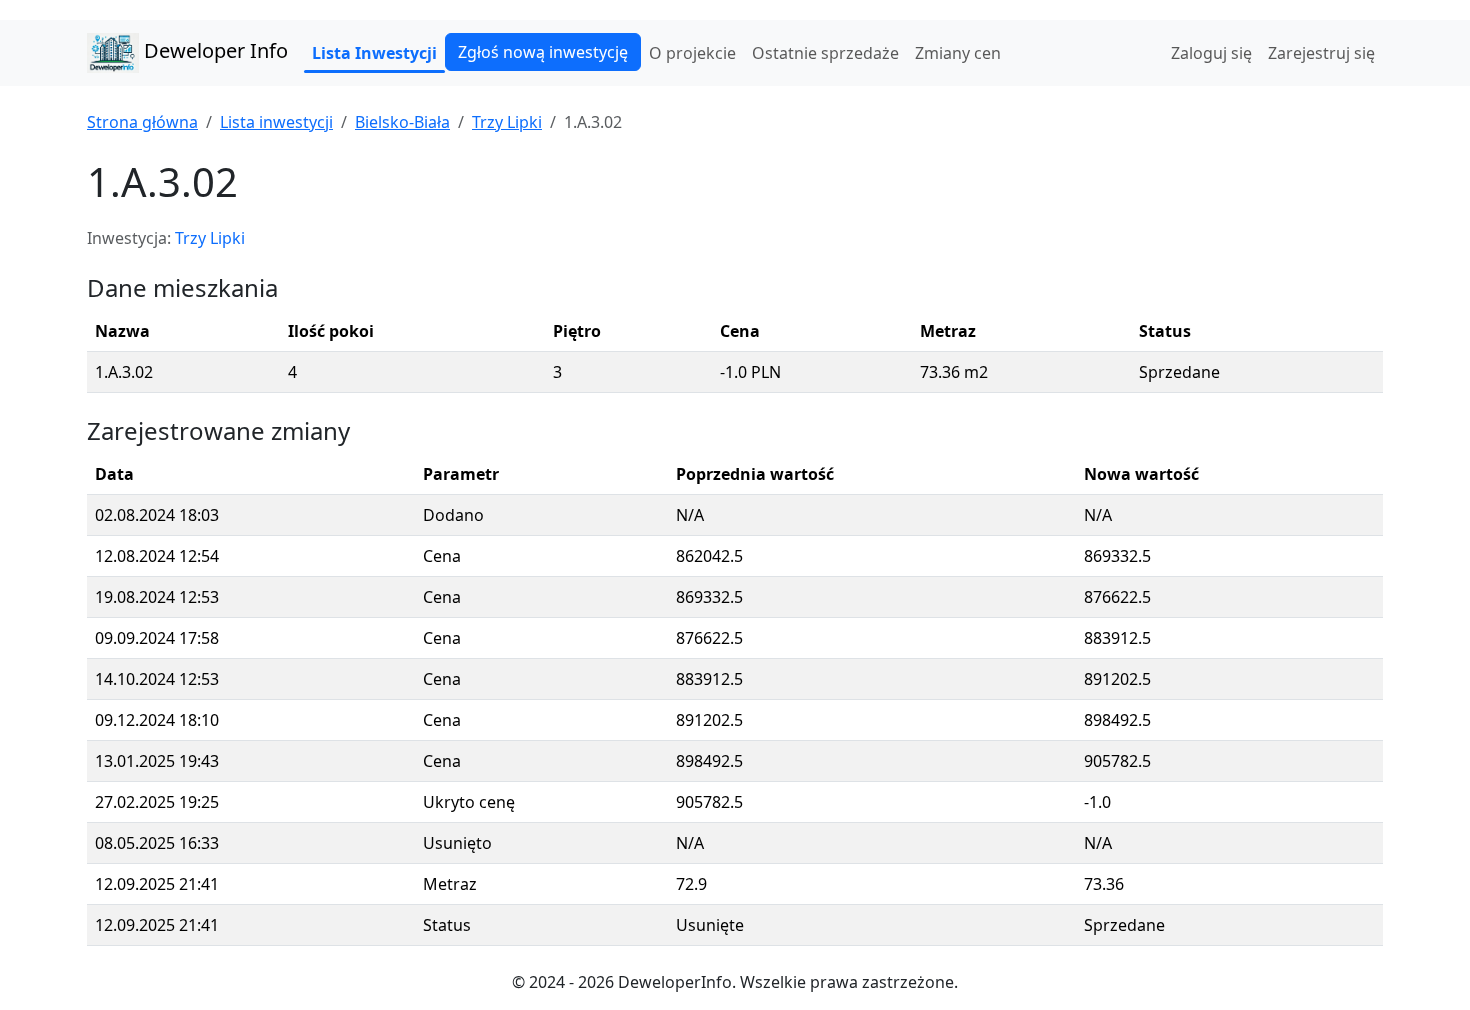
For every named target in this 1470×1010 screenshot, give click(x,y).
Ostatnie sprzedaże (825, 53)
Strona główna (142, 122)
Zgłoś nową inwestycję (543, 52)
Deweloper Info (213, 50)
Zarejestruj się (1321, 53)
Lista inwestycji (276, 122)
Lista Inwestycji (374, 53)
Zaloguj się (1211, 53)
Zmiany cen (958, 53)
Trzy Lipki (507, 122)
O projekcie (692, 53)
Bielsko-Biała (402, 122)
